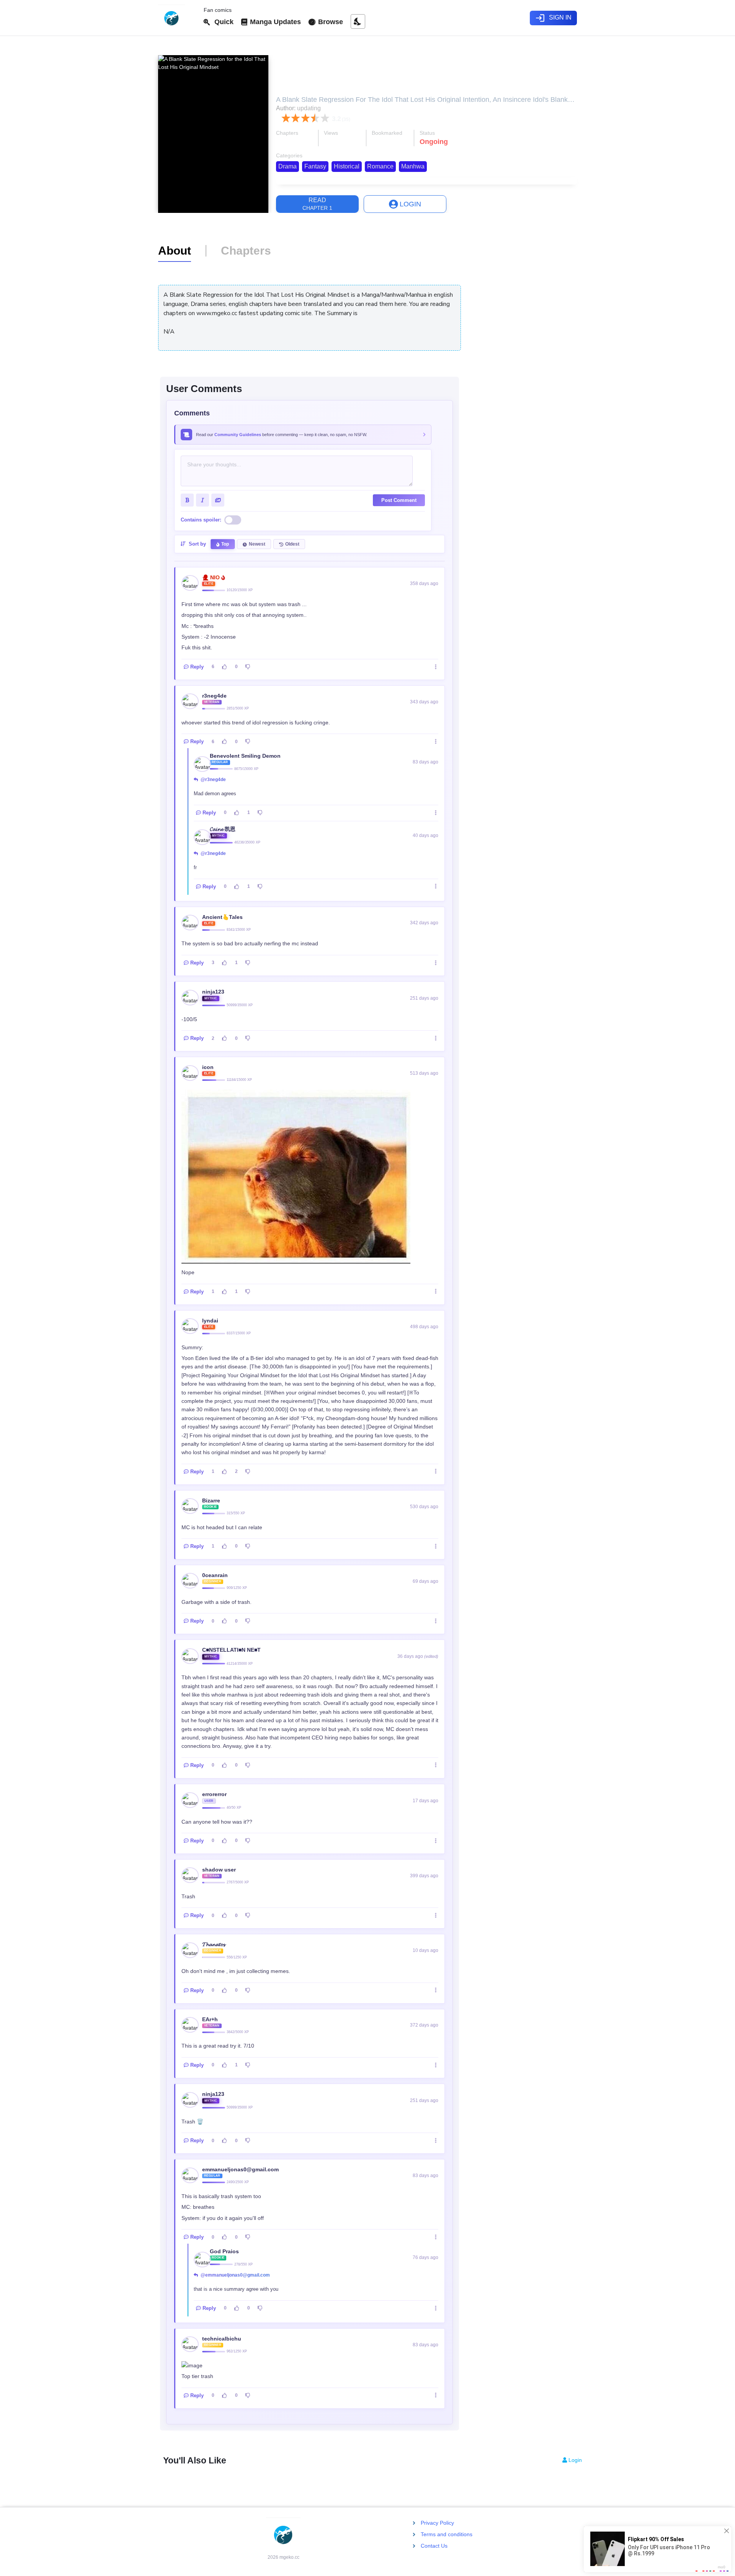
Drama (287, 166)
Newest (257, 544)
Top (225, 544)
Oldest (292, 544)
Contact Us (434, 2546)
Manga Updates (274, 22)
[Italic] (203, 500)
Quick (222, 22)
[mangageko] (178, 18)
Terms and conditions (447, 2534)
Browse (330, 22)
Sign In (553, 18)
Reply (197, 667)
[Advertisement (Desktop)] (524, 278)
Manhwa (413, 166)
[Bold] (187, 500)
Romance (380, 166)
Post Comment (399, 500)
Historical (347, 166)
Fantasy (315, 166)
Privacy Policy (437, 2523)
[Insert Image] (218, 500)
